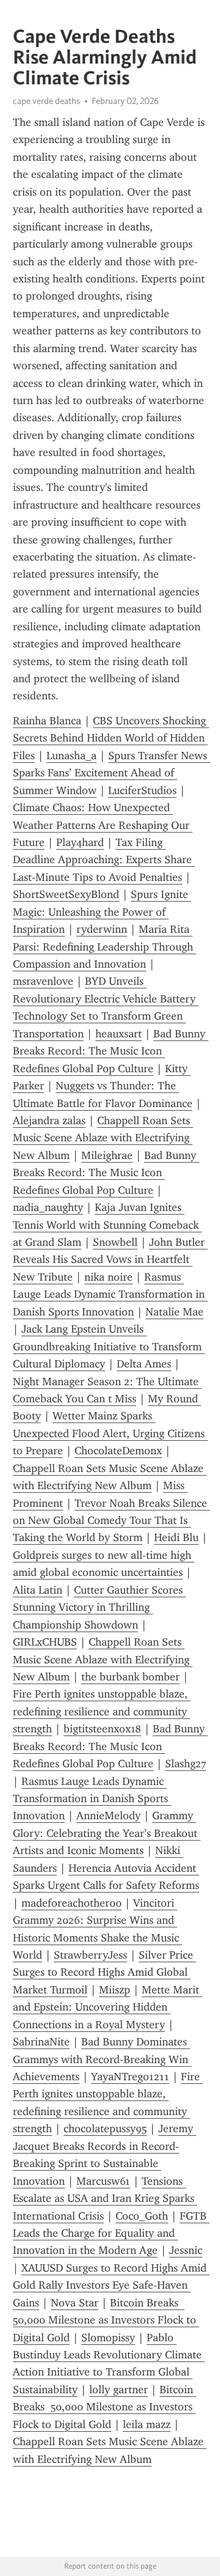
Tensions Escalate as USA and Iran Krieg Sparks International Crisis (105, 2199)
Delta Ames (144, 1364)
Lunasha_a (71, 756)
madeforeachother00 (71, 1903)
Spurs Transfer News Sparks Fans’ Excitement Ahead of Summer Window (112, 773)
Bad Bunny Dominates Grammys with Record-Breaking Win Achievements (102, 2059)
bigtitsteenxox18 (102, 1729)
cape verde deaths (46, 101)
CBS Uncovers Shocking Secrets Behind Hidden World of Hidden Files (111, 738)
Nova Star (75, 2303)
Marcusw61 (103, 2181)
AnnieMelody (108, 1816)
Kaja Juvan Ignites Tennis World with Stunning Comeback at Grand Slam (107, 1225)
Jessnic (186, 2250)
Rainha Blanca (47, 721)
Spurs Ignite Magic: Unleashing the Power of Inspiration (102, 912)
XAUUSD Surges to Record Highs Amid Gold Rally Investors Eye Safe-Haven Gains (111, 2285)
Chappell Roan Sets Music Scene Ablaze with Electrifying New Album (103, 1138)
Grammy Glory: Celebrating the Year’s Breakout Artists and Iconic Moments (107, 1833)
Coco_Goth (142, 2216)
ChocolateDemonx (118, 1451)
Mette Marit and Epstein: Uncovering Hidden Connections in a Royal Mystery (108, 2007)
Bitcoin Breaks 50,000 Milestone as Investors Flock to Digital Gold (106, 2320)
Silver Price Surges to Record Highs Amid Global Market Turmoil (105, 1972)
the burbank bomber (130, 1677)
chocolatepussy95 (105, 2129)
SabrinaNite (41, 2042)
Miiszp (115, 1990)
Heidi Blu (176, 1537)
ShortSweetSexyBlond (66, 894)
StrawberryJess (90, 1955)
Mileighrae (107, 1155)
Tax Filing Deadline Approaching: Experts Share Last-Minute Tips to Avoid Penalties (104, 860)
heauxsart (119, 1034)
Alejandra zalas (49, 1121)
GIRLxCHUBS (45, 1642)
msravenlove (43, 981)
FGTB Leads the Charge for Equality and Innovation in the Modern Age (111, 2233)
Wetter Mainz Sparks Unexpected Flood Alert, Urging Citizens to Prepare (110, 1433)
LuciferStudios (142, 790)
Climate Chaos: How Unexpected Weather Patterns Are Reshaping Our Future (103, 825)
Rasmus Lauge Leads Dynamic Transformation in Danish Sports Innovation (110, 1294)
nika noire (108, 1277)
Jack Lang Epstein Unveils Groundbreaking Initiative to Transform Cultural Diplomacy (109, 1346)
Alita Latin (38, 1590)
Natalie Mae (174, 1312)
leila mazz (147, 2424)
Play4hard (80, 842)
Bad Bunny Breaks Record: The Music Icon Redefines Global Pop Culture (111, 1051)
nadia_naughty (48, 1207)
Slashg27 (185, 1764)
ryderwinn (102, 929)
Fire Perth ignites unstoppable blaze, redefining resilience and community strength (102, 1711)
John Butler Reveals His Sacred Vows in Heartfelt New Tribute (110, 1260)
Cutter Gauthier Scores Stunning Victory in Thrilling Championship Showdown (99, 1607)
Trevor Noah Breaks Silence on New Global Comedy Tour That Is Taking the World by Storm (112, 1521)
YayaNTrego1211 (130, 2077)
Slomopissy (108, 2338)
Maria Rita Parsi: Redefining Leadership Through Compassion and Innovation (105, 947)
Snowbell (115, 1242)
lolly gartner (119, 2390)
